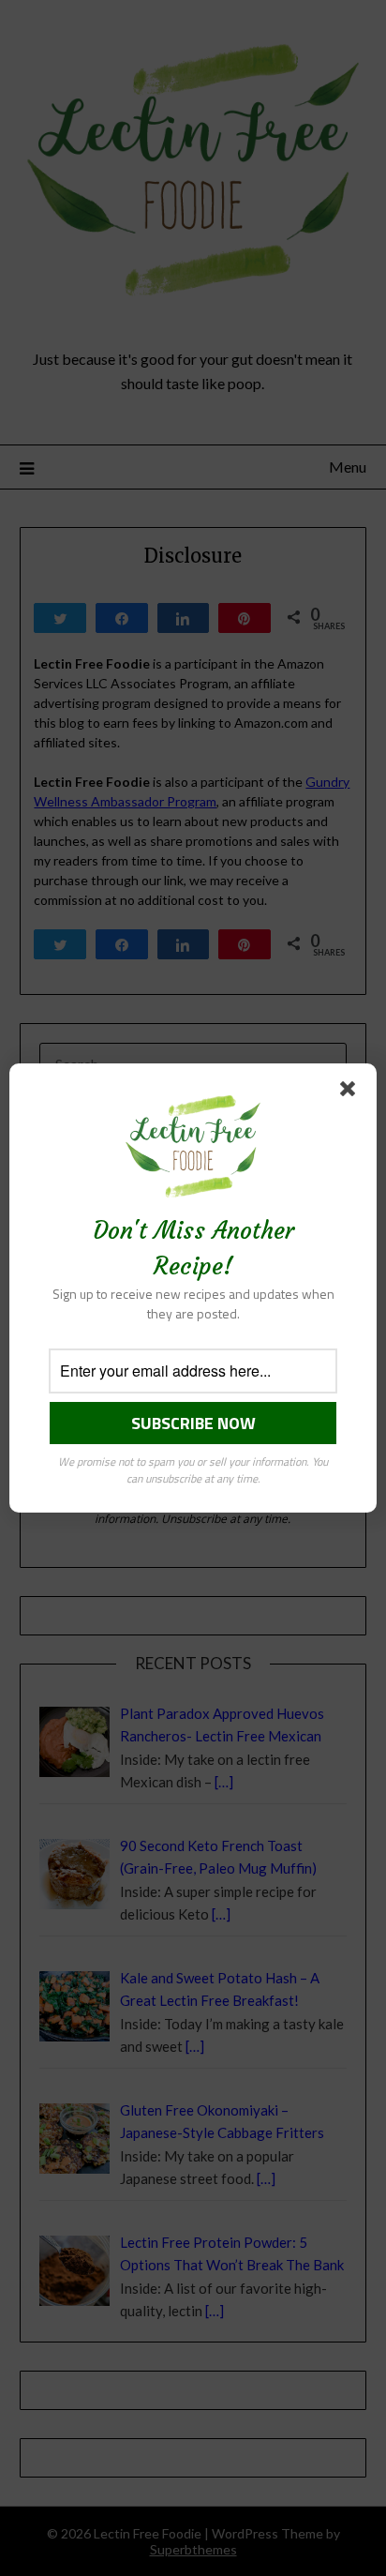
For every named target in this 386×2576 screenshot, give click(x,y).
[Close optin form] (351, 1092)
